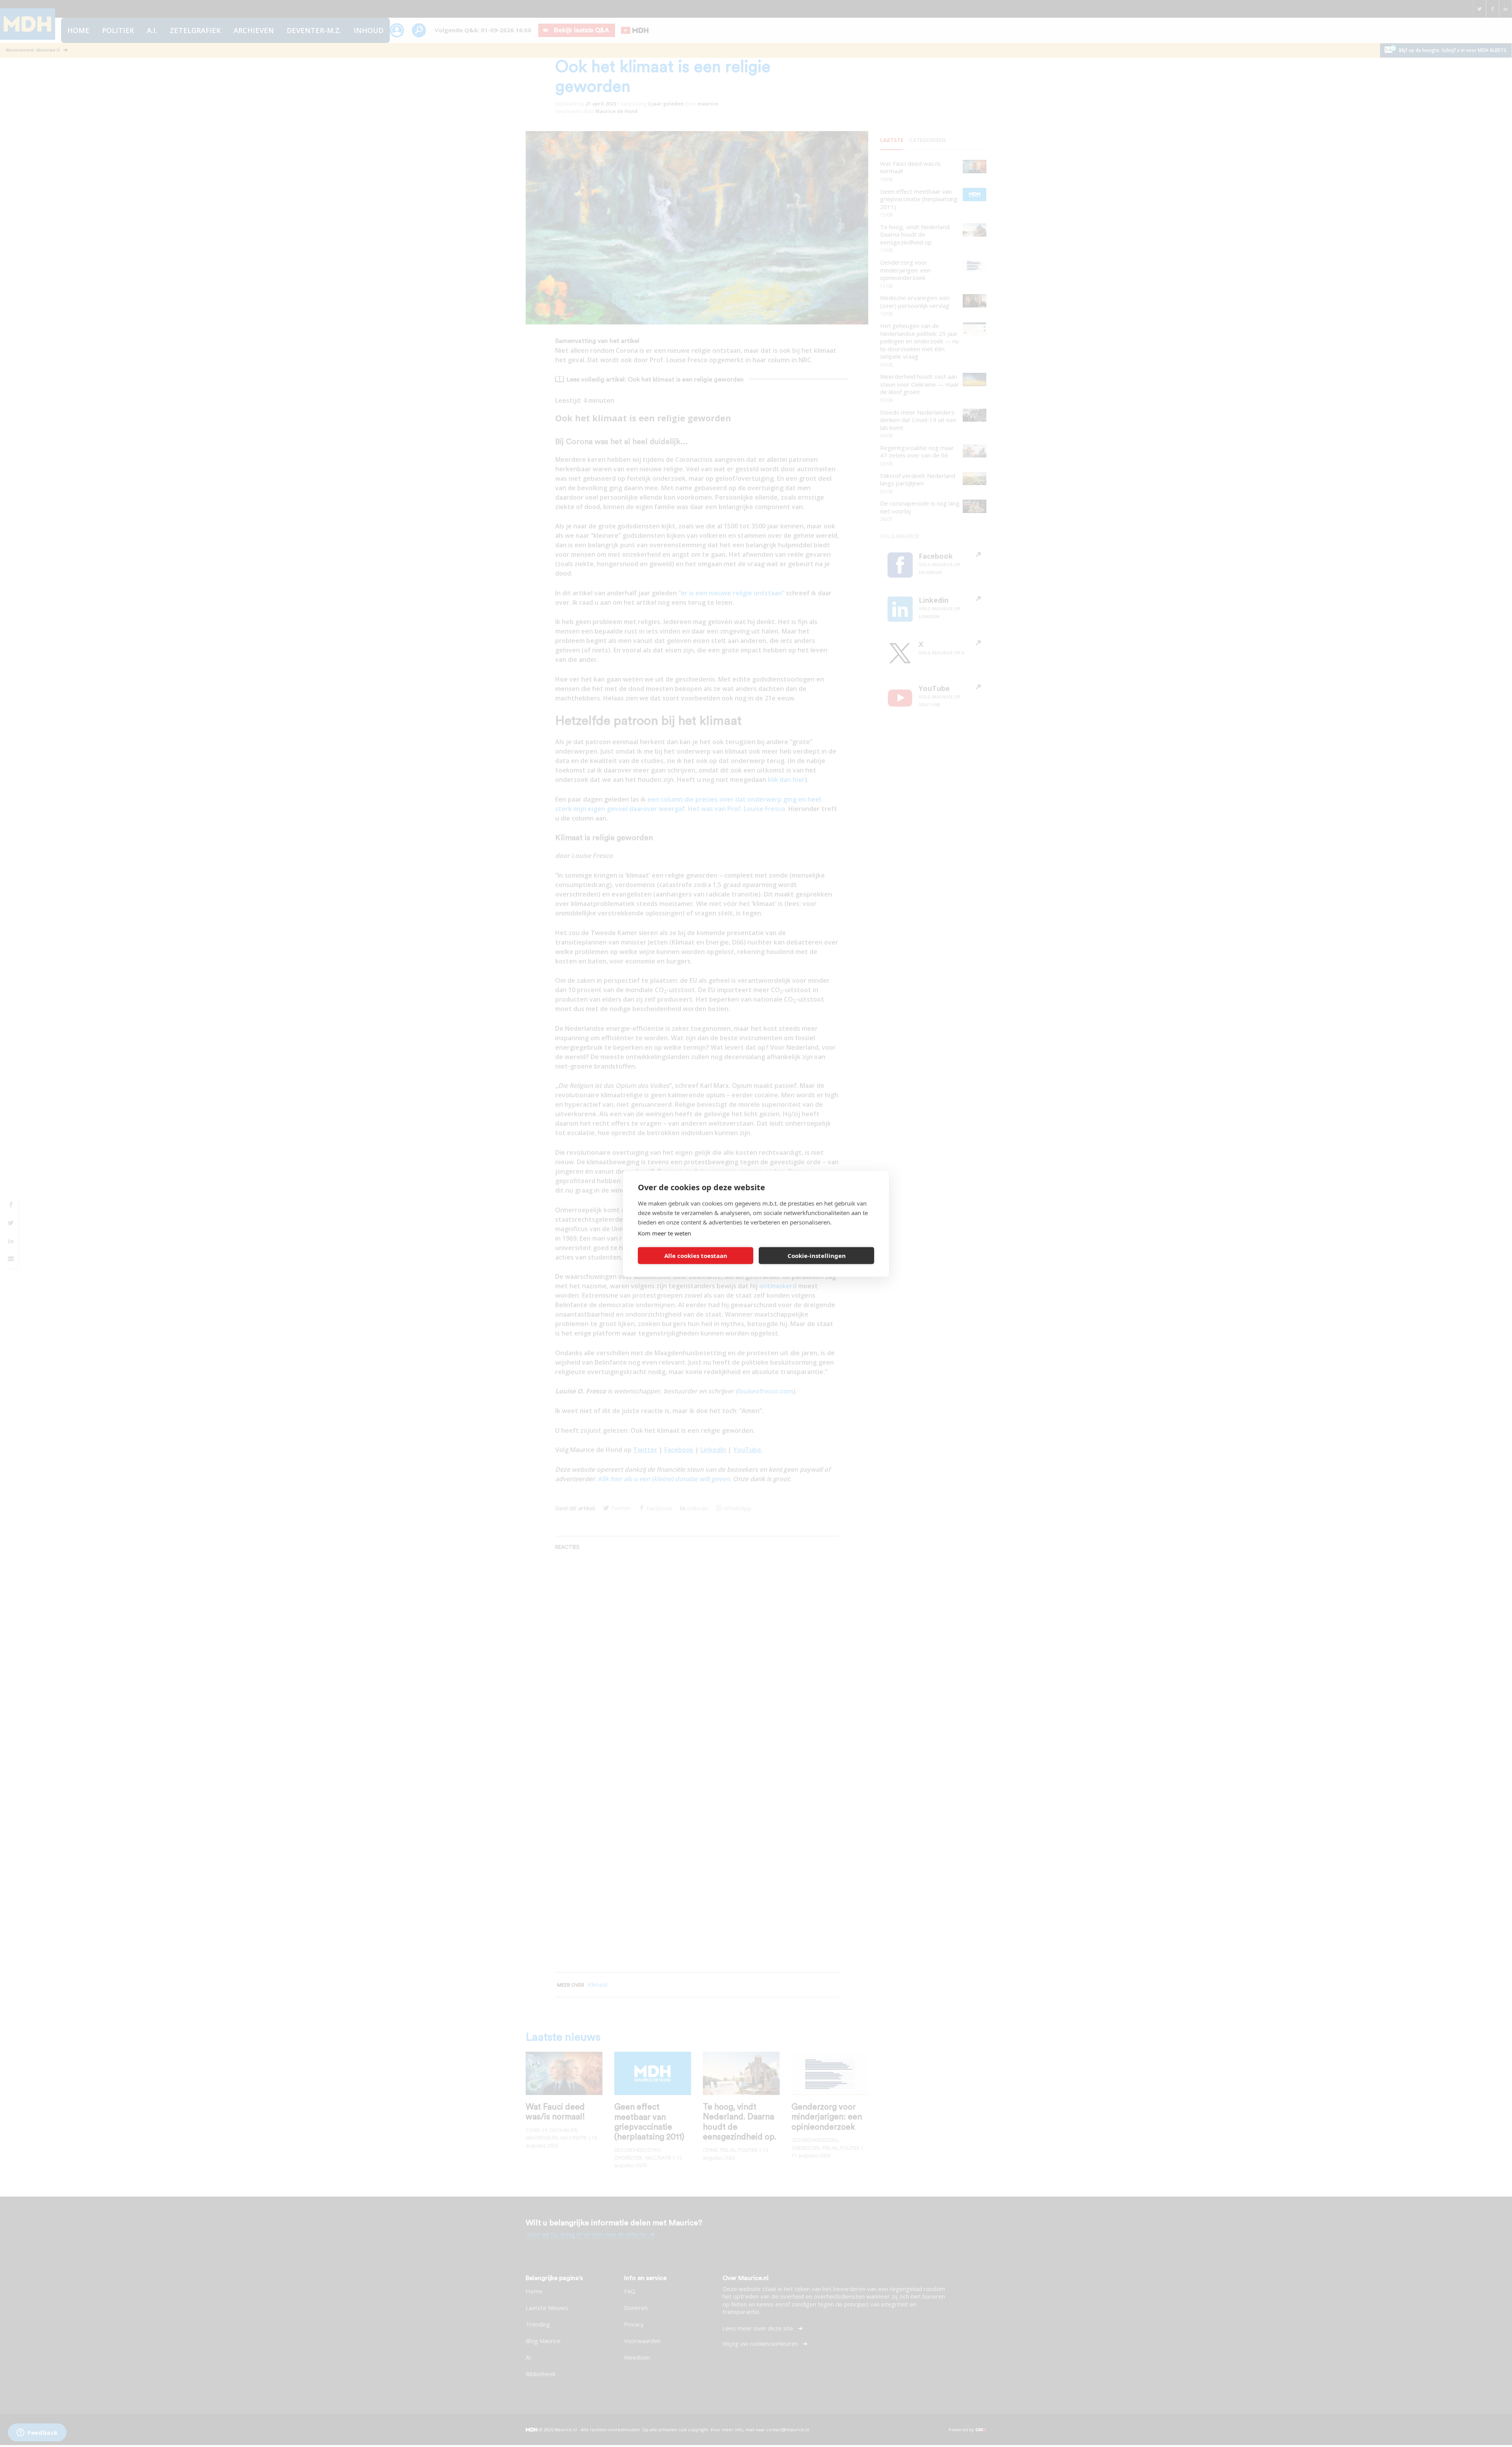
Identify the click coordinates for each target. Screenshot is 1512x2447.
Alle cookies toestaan (696, 1256)
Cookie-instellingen (817, 1256)
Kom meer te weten (664, 1233)
